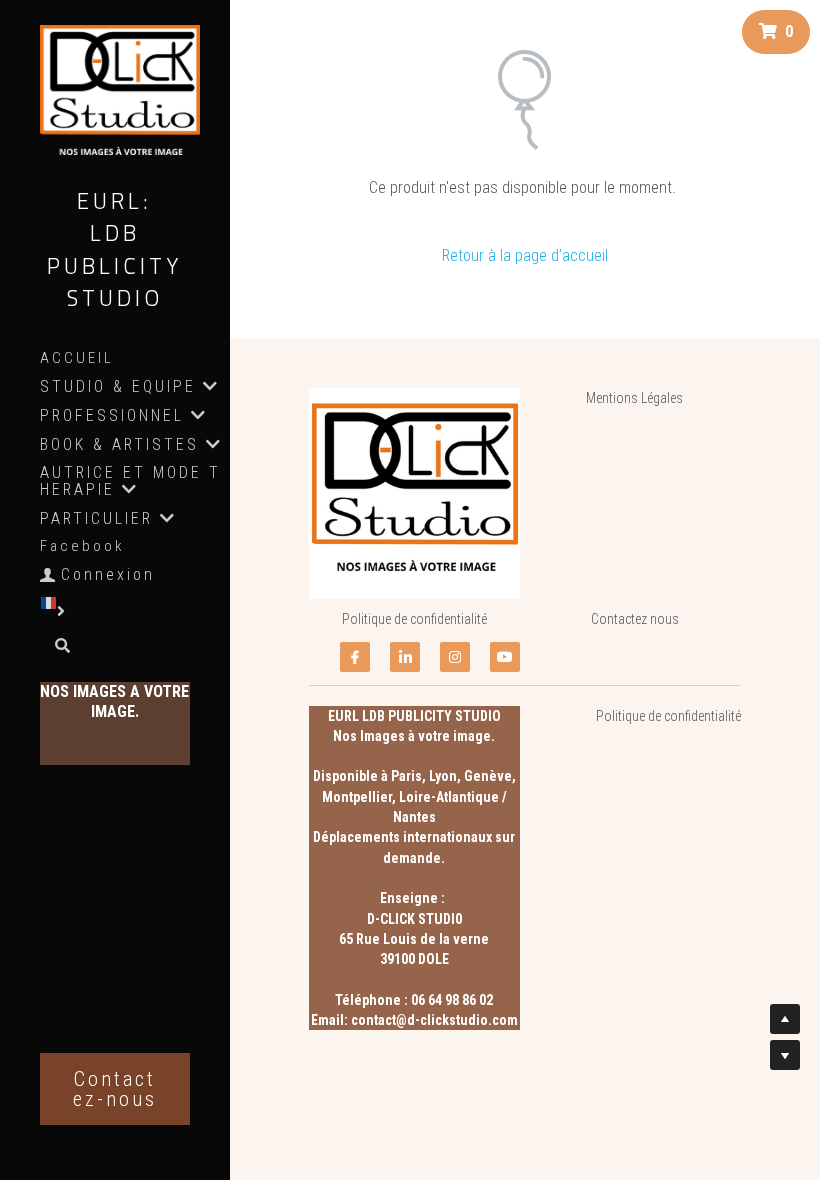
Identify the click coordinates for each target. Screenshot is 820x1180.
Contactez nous (635, 619)
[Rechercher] (55, 647)
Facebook (82, 546)
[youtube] (505, 657)
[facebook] (355, 657)
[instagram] (455, 657)
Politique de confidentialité (414, 619)
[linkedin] (405, 657)
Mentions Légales (634, 398)
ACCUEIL (77, 358)
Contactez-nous (115, 1089)
